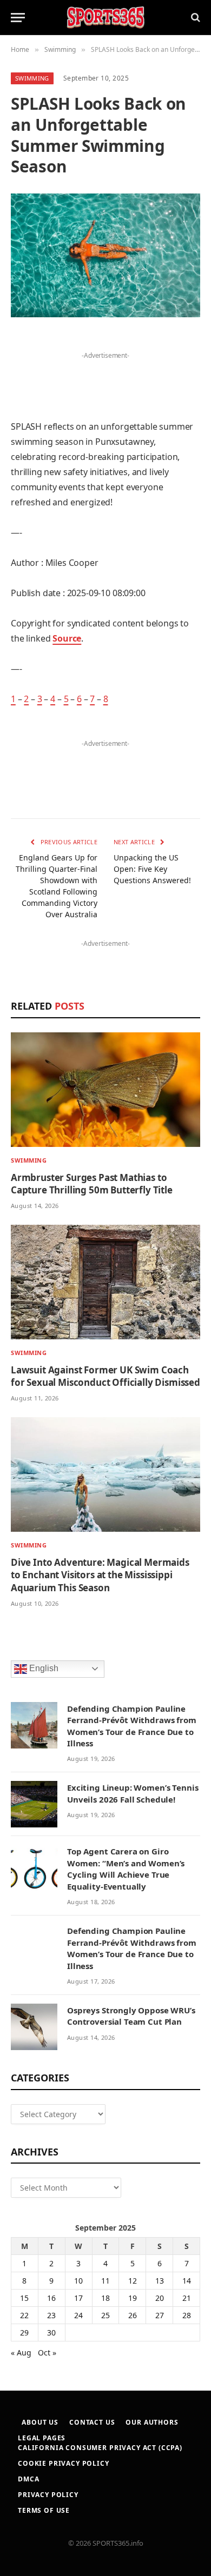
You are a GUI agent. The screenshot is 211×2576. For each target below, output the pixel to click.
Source (67, 638)
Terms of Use (44, 2510)
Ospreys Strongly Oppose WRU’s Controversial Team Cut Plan (131, 2016)
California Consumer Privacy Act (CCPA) (100, 2448)
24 (78, 2315)
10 (78, 2281)
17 (78, 2298)
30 (51, 2333)
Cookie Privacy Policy (64, 2463)
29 (24, 2333)
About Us (40, 2422)
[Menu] (18, 18)
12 (133, 2281)
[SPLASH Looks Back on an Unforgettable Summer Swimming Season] (105, 255)
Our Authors (152, 2422)
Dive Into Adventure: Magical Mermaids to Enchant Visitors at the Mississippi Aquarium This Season (100, 1575)
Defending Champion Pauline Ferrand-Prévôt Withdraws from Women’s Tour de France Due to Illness (132, 1726)
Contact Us (92, 2422)
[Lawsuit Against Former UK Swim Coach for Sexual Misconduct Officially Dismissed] (105, 1282)
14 (187, 2281)
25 (105, 2315)
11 (105, 2281)
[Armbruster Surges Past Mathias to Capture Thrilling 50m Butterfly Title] (105, 1090)
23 (51, 2315)
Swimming (32, 78)
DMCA (28, 2479)
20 (160, 2298)
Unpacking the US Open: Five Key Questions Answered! (152, 869)
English (43, 1668)
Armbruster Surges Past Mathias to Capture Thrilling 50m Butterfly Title (92, 1184)
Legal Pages (42, 2438)
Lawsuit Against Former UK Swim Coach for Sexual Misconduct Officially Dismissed (105, 1376)
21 (187, 2298)
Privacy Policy (48, 2495)
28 (187, 2315)
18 (105, 2298)
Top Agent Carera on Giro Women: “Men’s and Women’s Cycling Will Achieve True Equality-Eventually (126, 1868)
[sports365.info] (105, 18)
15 (24, 2298)
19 (133, 2298)
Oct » (47, 2353)
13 (160, 2281)
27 (160, 2315)
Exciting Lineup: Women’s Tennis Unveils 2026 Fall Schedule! (133, 1793)
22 (24, 2315)
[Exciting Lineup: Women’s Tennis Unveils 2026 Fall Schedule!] (34, 1804)
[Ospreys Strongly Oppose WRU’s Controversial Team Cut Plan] (34, 2027)
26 (133, 2315)
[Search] (194, 18)
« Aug (21, 2353)
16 (51, 2298)
